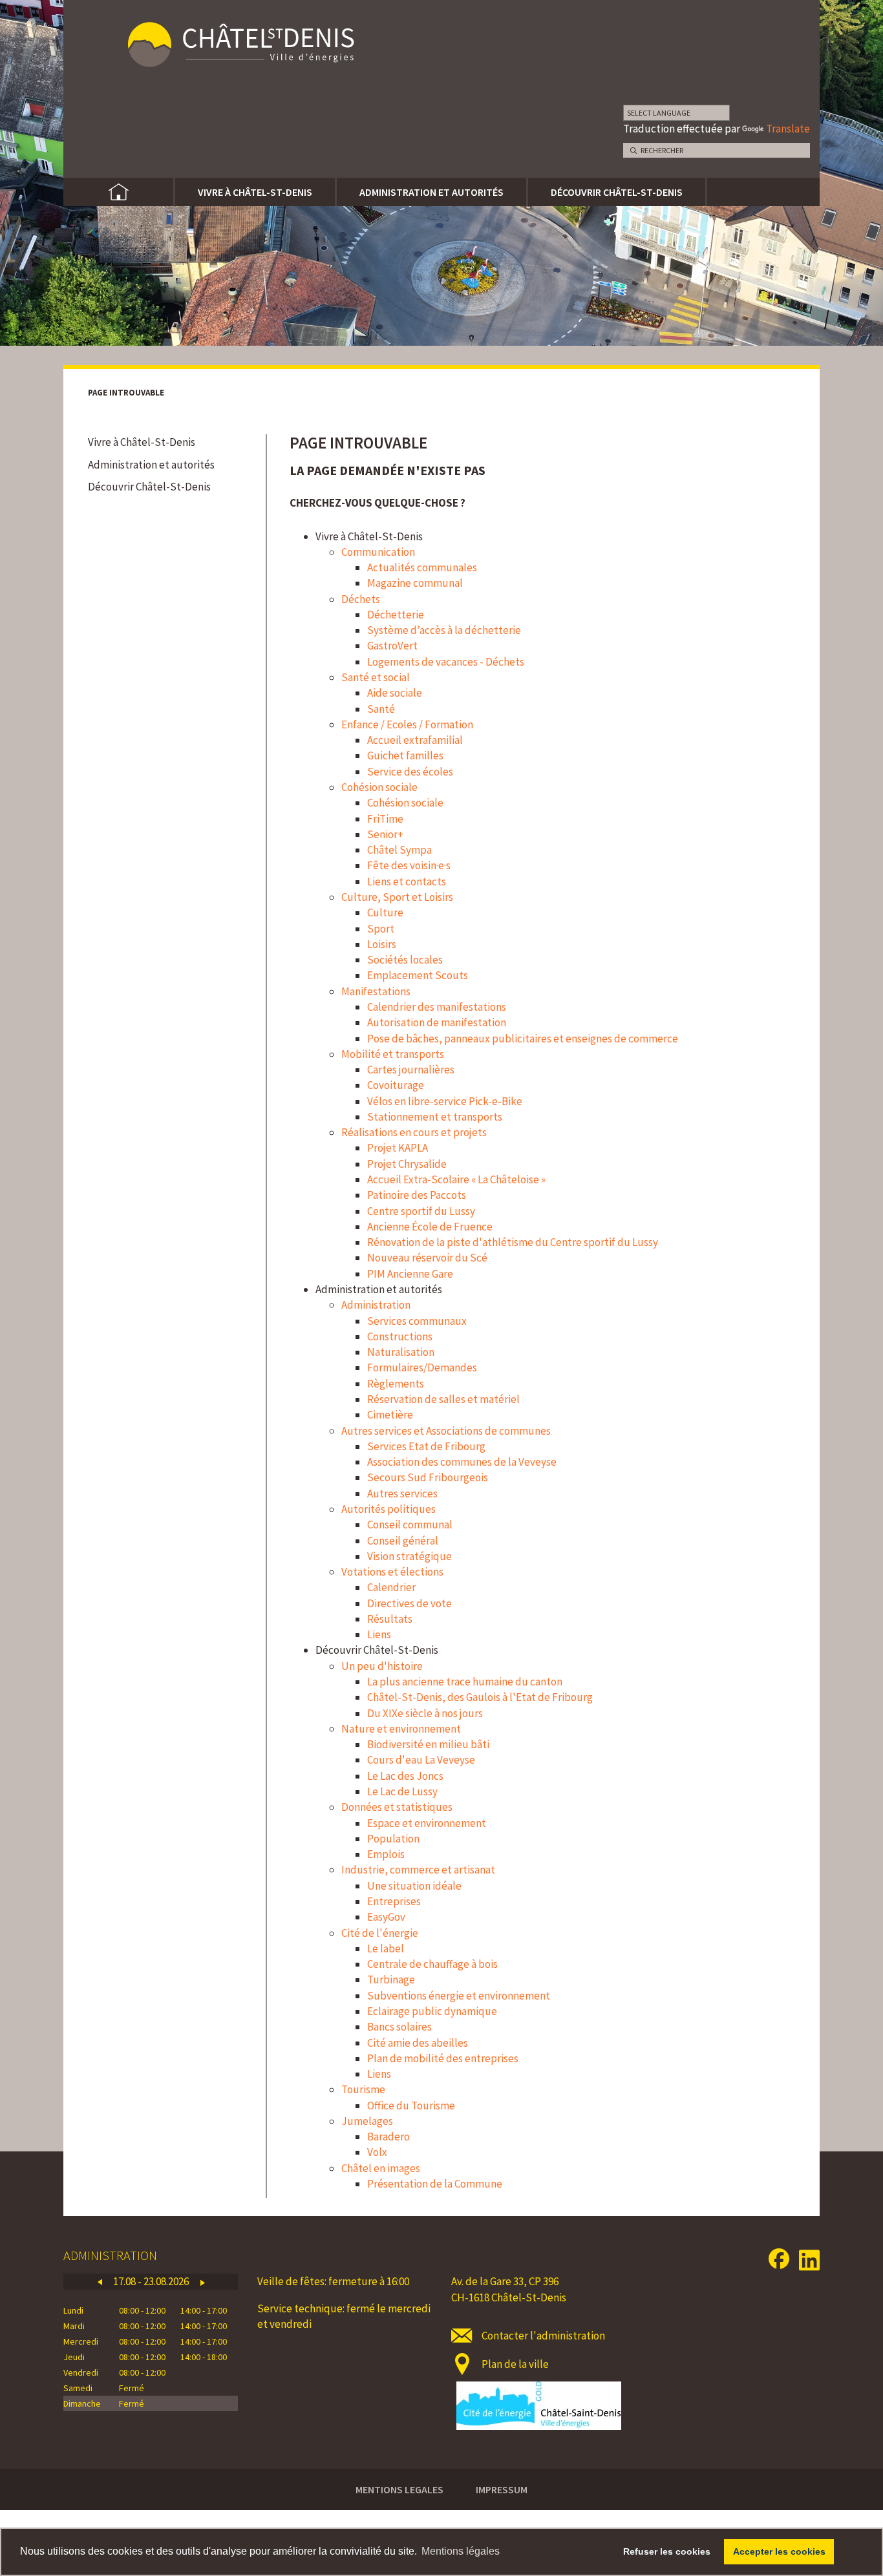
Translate (788, 129)
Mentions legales (399, 2489)
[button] (100, 2282)
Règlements (396, 1384)
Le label (386, 1948)
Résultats (390, 1619)
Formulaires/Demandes (422, 1367)
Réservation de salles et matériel (443, 1399)
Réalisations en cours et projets (414, 1132)
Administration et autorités (431, 192)
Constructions (400, 1336)
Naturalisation (401, 1352)
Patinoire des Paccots (417, 1195)
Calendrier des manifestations (437, 1007)
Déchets (361, 599)
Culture (385, 913)
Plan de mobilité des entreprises (443, 2058)
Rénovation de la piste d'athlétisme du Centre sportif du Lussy (513, 1242)
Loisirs (382, 944)
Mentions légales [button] (461, 2551)
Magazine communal (415, 583)
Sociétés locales (405, 960)
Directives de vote (410, 1603)
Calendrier (391, 1587)
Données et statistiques (397, 1807)
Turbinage (391, 1980)
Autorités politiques (388, 1509)
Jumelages (367, 2121)
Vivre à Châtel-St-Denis (255, 192)
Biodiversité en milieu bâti (428, 1744)
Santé (381, 709)
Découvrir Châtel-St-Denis (617, 192)
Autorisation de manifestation (437, 1022)
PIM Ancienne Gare (410, 1274)
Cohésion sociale (379, 787)
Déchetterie (396, 615)
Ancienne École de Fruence (430, 1227)
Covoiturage (396, 1085)
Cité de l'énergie (380, 1933)
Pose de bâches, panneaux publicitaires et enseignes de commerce (523, 1039)
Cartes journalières (411, 1070)
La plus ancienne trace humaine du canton (465, 1682)
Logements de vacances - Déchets (446, 662)
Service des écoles (410, 772)
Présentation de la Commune (435, 2184)
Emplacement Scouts (418, 975)
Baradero (388, 2137)
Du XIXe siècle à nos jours (425, 1713)
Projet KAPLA (398, 1148)
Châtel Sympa (399, 850)
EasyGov (386, 1917)
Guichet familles (405, 755)
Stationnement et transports (435, 1117)
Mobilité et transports (393, 1054)
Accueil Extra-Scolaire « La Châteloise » (456, 1179)
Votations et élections (392, 1572)
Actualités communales (422, 567)
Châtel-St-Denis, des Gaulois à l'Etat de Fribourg (480, 1697)
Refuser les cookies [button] (667, 2551)
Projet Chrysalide (407, 1164)
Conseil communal (410, 1525)
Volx (377, 2152)
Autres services (402, 1494)
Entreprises (394, 1901)
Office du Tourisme (411, 2106)
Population (393, 1839)
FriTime (385, 819)
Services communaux (417, 1321)
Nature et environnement (401, 1729)
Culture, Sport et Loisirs (397, 897)
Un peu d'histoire (382, 1666)
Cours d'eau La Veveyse (421, 1760)
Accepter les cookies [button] (779, 2551)
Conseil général (403, 1541)
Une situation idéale (414, 1886)
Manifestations (376, 991)
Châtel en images (381, 2168)
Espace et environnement (427, 1823)
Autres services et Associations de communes (446, 1431)
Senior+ (385, 834)
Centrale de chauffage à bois (432, 1964)
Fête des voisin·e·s (409, 865)
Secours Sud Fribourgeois (428, 1477)
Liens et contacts (407, 882)
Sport (381, 929)
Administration (376, 1305)
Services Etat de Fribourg (426, 1446)
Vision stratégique (410, 1556)
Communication (378, 552)
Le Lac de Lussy (402, 1791)
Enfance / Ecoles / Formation (407, 724)
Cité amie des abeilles (418, 2043)
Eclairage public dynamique (432, 2011)
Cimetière (390, 1415)
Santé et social (376, 677)
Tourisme (363, 2089)
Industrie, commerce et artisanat (418, 1870)
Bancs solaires (399, 2027)
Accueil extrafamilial (415, 740)
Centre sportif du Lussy (421, 1211)
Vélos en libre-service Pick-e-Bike (445, 1101)
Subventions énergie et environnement (459, 1996)
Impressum (502, 2489)
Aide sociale (395, 693)
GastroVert (392, 646)
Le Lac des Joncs (405, 1776)
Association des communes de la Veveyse (462, 1462)
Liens (379, 1634)
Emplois (386, 1854)
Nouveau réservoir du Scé (427, 1258)
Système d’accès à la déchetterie (444, 630)
